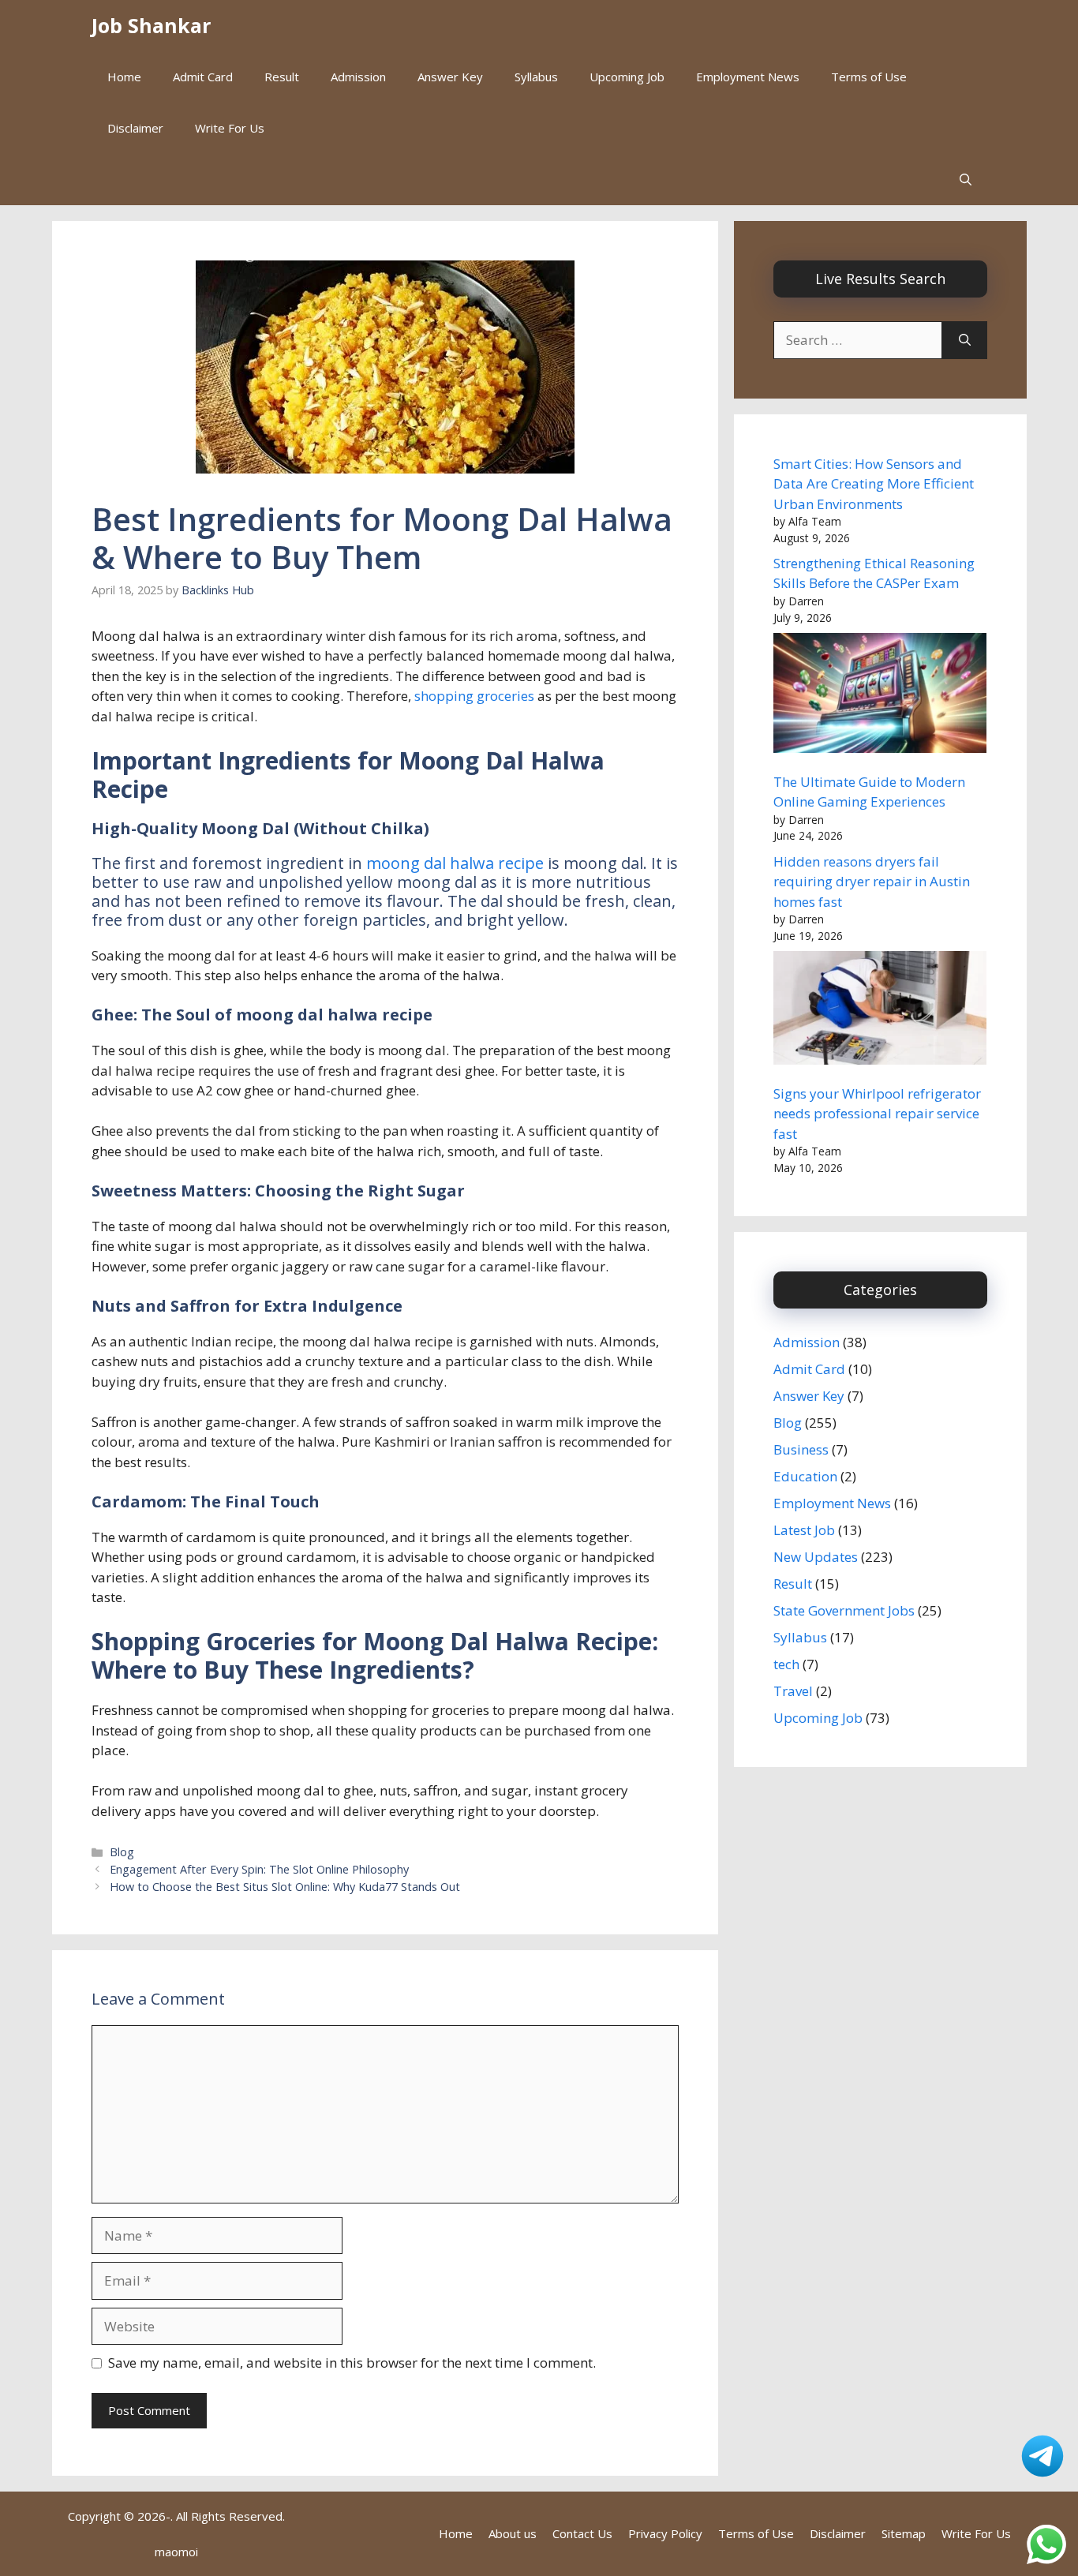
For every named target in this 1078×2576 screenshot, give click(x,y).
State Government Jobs (844, 1610)
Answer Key (450, 77)
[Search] (965, 340)
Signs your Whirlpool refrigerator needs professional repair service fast (877, 1114)
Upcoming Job (627, 77)
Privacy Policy (665, 2533)
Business (801, 1449)
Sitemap (904, 2533)
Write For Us (230, 128)
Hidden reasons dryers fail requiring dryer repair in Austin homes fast (872, 882)
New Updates (816, 1557)
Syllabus (536, 77)
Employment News (748, 77)
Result (282, 77)
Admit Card (203, 77)
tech (786, 1664)
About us (513, 2533)
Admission (358, 77)
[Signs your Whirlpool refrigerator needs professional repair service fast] (880, 1011)
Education (805, 1476)
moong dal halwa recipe (457, 863)
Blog (122, 1852)
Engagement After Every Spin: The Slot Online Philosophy (259, 1869)
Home (124, 77)
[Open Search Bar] (966, 180)
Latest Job (804, 1530)
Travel (793, 1691)
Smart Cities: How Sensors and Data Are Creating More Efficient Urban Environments (874, 484)
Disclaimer (135, 128)
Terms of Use (869, 77)
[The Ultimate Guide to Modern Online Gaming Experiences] (880, 696)
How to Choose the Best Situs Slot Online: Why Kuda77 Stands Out (285, 1887)
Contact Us (582, 2533)
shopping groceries (474, 696)
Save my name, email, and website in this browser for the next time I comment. (352, 2363)
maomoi (176, 2552)
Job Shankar (151, 25)
